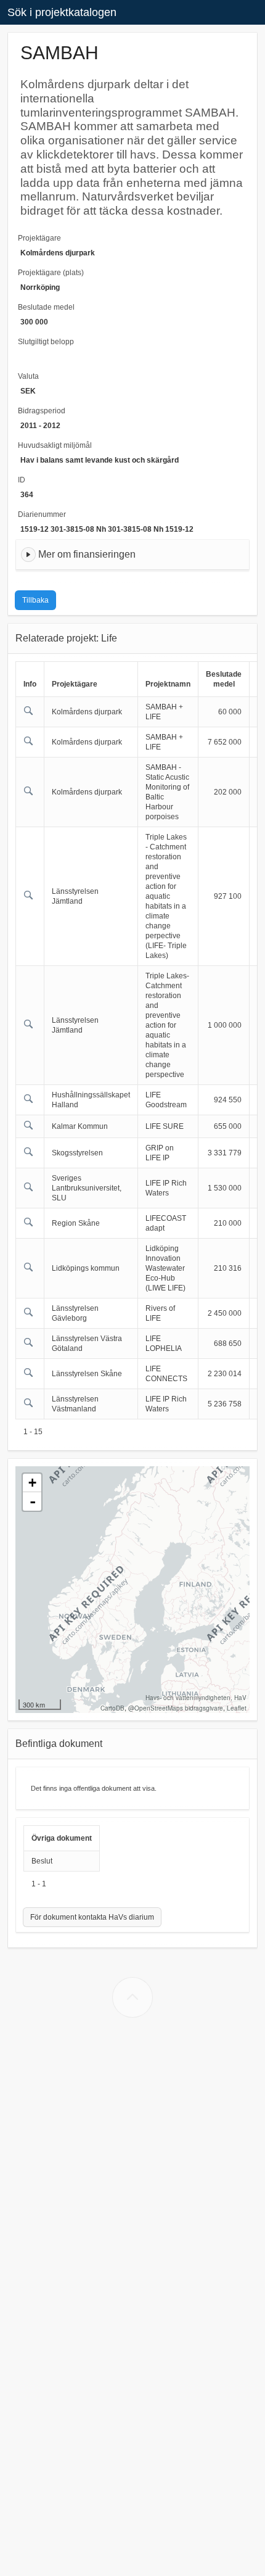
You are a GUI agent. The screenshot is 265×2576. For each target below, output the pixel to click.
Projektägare (39, 238)
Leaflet (237, 1708)
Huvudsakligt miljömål (55, 445)
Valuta (28, 376)
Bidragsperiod (42, 411)
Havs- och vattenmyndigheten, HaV (196, 1698)
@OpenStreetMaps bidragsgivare (176, 1708)
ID (22, 480)
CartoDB (112, 1708)
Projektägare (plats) (51, 273)
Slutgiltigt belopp (46, 342)
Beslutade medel (46, 307)
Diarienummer (42, 514)
